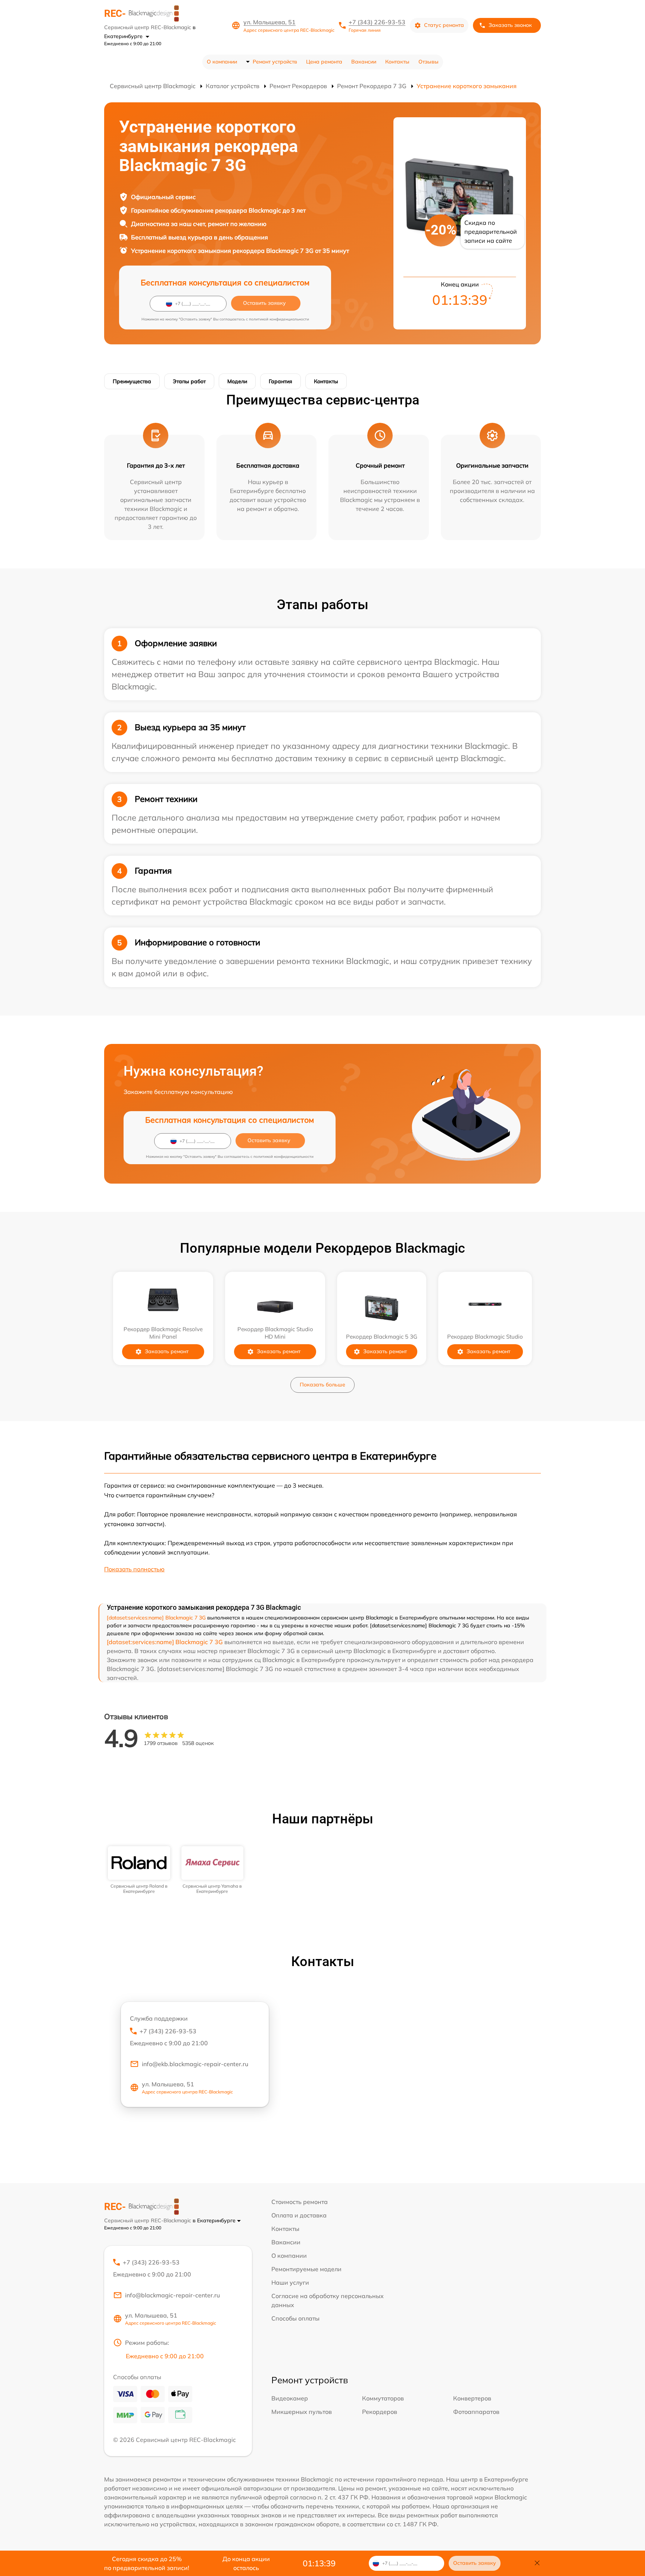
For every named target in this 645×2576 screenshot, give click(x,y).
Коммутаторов (383, 2398)
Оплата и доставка (299, 2215)
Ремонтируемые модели (306, 2269)
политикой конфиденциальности (279, 319)
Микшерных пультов (302, 2412)
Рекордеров (380, 2412)
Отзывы (429, 62)
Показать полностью (134, 1569)
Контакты (397, 62)
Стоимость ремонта (300, 2202)
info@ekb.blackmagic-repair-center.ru (195, 2064)
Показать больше (322, 1385)
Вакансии (364, 62)
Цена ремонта (324, 62)
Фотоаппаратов (476, 2412)
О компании (222, 62)
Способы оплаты (295, 2318)
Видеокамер (290, 2398)
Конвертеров (472, 2398)
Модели (237, 381)
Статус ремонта (444, 25)
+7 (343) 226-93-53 (377, 22)
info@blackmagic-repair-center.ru (172, 2295)
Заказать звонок (510, 25)
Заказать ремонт (167, 1351)
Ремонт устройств (275, 62)
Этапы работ (189, 381)
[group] (139, 1870)
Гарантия (281, 381)
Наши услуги (290, 2282)
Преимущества (132, 381)
